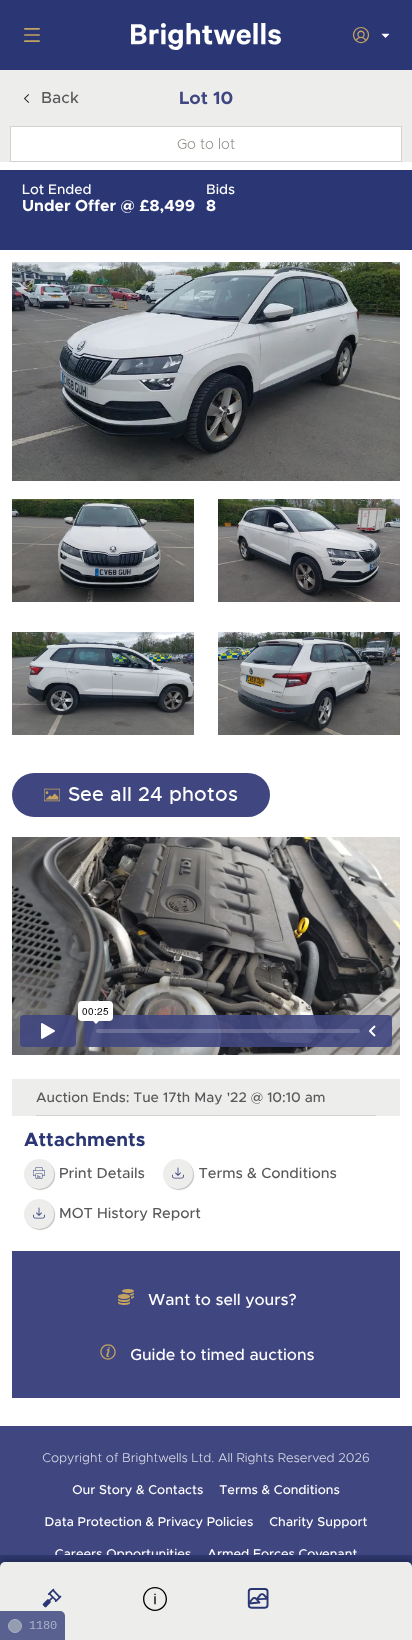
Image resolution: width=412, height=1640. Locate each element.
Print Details (102, 1174)
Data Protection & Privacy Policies (149, 1522)
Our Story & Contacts (137, 1490)
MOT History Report (130, 1214)
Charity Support (318, 1522)
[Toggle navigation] (28, 35)
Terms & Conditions (267, 1174)
